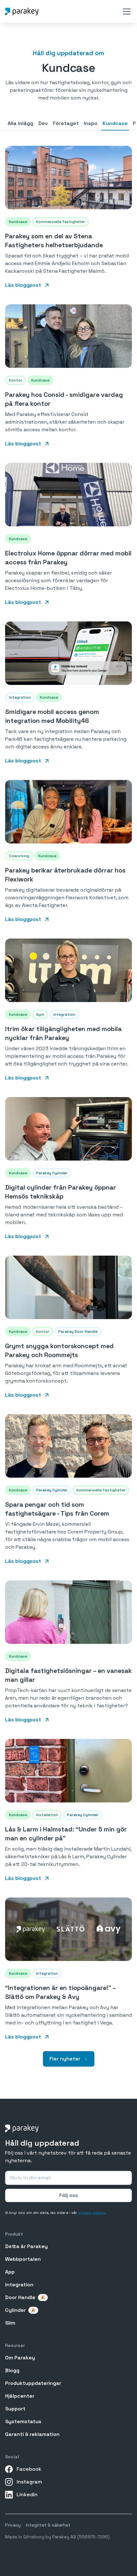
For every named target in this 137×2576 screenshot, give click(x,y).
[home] (22, 11)
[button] (126, 11)
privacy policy (91, 2213)
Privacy (13, 2525)
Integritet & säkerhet (48, 2525)
